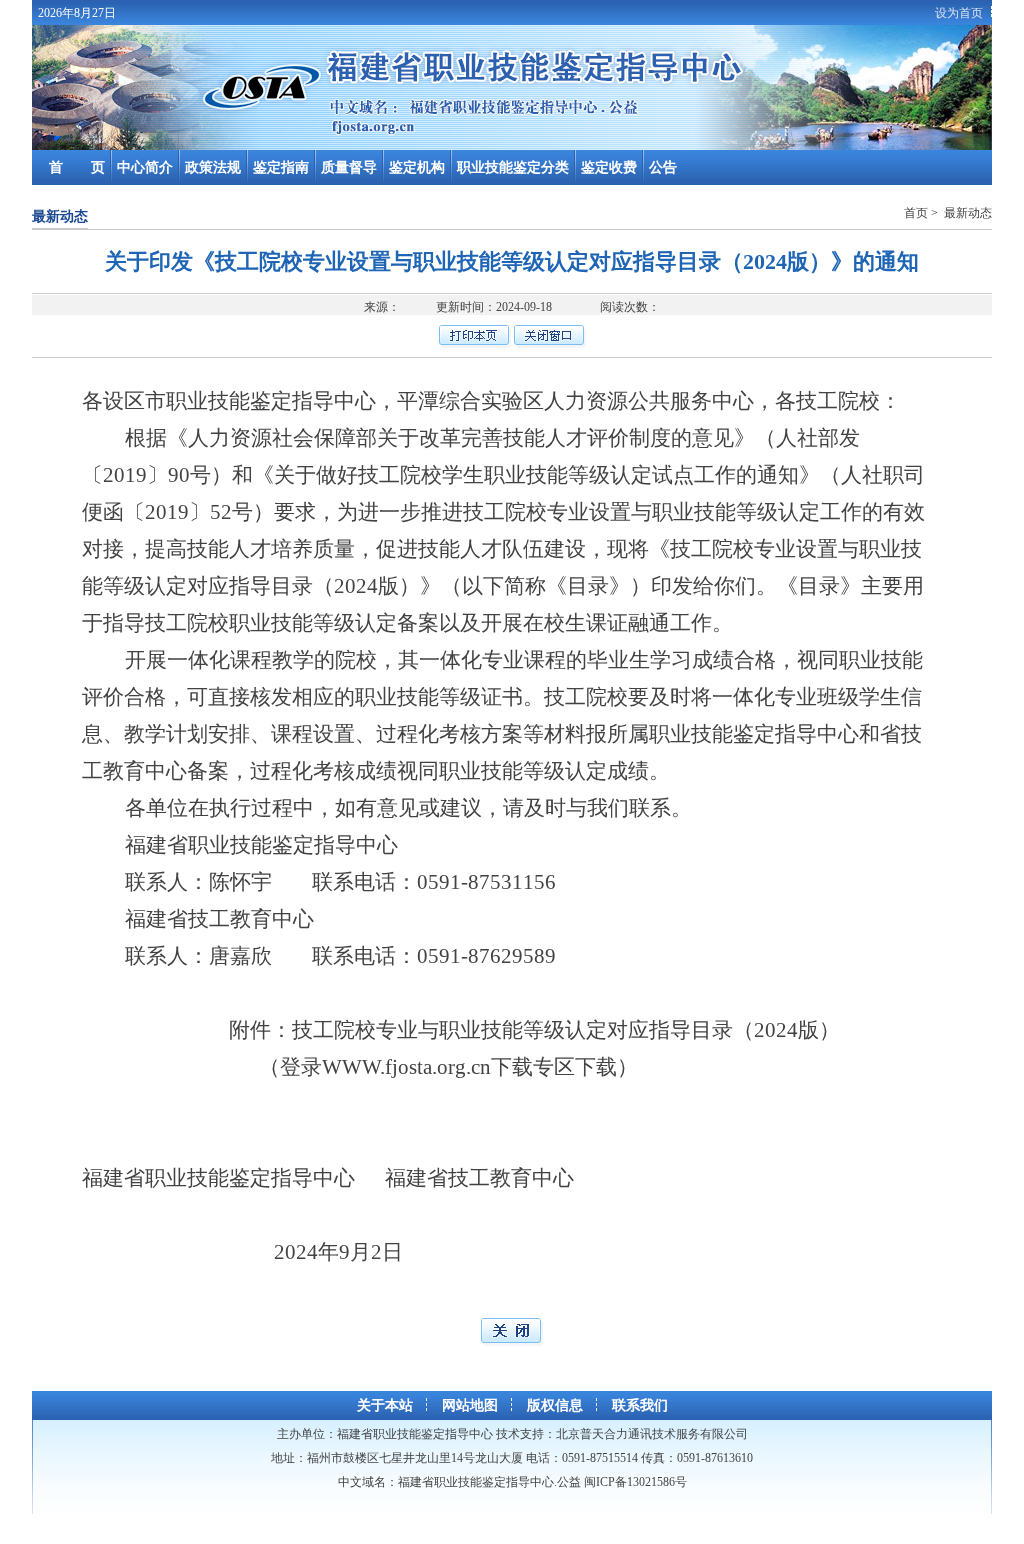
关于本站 (385, 1405)
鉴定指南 (281, 167)
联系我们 (640, 1405)
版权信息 (555, 1405)
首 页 (77, 167)
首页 (917, 213)
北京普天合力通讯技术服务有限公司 (652, 1434)
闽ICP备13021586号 (635, 1482)
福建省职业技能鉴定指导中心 (415, 1434)
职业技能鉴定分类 (513, 167)
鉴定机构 (417, 167)
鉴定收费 (609, 167)
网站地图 (470, 1405)
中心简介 (145, 167)
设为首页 (959, 13)
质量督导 (349, 167)
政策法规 (213, 167)
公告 (663, 167)
